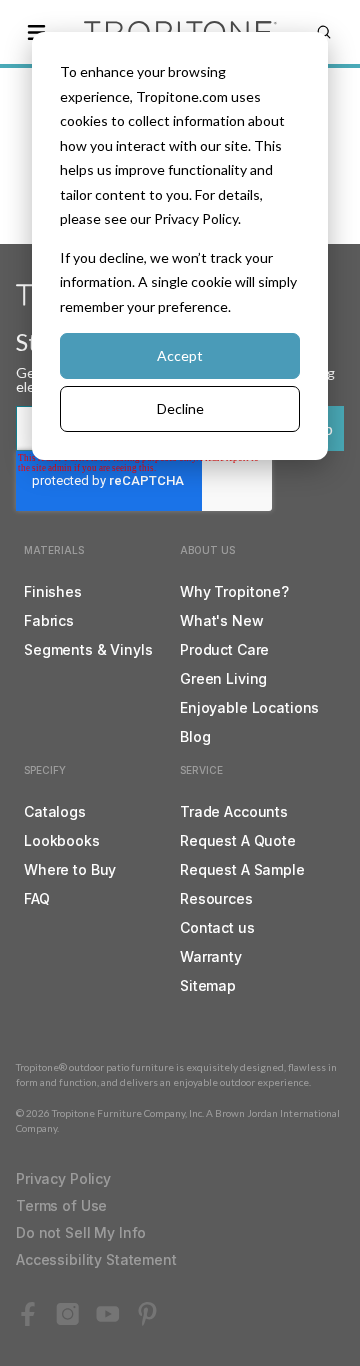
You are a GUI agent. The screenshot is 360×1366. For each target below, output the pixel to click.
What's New (222, 620)
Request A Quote (238, 840)
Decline (180, 408)
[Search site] (324, 32)
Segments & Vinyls (88, 649)
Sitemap (208, 985)
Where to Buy (70, 869)
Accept (180, 355)
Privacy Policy (63, 1178)
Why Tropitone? (234, 591)
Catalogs (55, 811)
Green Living (223, 678)
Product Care (224, 649)
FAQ (37, 898)
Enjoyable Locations (249, 707)
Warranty (211, 956)
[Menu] (36, 32)
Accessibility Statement (96, 1259)
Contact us (217, 927)
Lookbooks (62, 840)
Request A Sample (242, 869)
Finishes (53, 591)
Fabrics (49, 620)
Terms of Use (61, 1205)
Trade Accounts (234, 811)
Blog (195, 736)
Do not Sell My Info (81, 1232)
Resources (216, 898)
